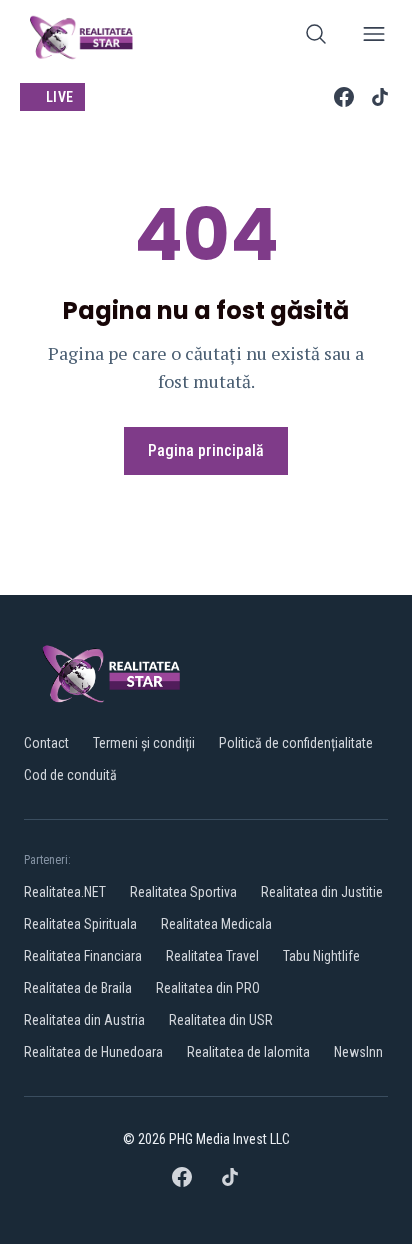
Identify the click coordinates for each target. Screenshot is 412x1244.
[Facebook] (344, 97)
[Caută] (316, 37)
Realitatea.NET (65, 892)
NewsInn (358, 1052)
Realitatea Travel (212, 956)
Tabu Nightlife (321, 956)
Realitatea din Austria (84, 1020)
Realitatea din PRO (208, 988)
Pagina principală (206, 450)
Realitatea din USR (221, 1020)
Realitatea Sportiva (183, 892)
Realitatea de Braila (78, 988)
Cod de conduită (70, 775)
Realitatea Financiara (83, 956)
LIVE (59, 97)
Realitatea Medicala (216, 924)
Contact (46, 743)
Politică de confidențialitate (296, 743)
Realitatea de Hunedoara (93, 1052)
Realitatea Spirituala (80, 924)
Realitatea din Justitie (322, 892)
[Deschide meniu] (374, 37)
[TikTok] (380, 97)
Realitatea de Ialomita (248, 1052)
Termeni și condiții (144, 743)
